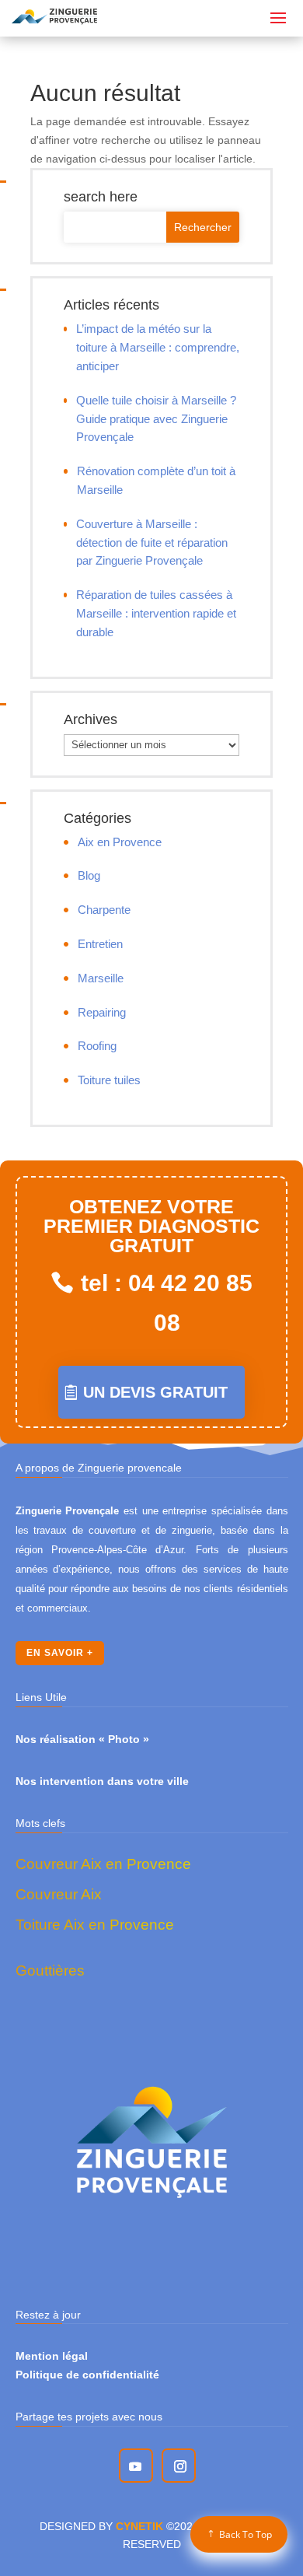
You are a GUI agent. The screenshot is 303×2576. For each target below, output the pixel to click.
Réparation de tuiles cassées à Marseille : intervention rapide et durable (156, 613)
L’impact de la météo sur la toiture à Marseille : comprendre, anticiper (158, 347)
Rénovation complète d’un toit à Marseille (156, 480)
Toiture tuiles (109, 1080)
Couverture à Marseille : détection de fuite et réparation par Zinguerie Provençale (152, 542)
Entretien (100, 944)
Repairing (102, 1012)
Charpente (104, 910)
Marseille (101, 978)
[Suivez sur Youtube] (135, 2466)
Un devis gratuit (155, 1392)
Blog (89, 875)
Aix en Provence (120, 842)
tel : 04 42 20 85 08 (167, 1303)
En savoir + (60, 1653)
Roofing (97, 1046)
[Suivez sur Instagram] (180, 2466)
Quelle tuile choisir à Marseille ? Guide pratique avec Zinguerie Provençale (156, 419)
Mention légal (52, 2356)
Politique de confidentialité (87, 2375)
